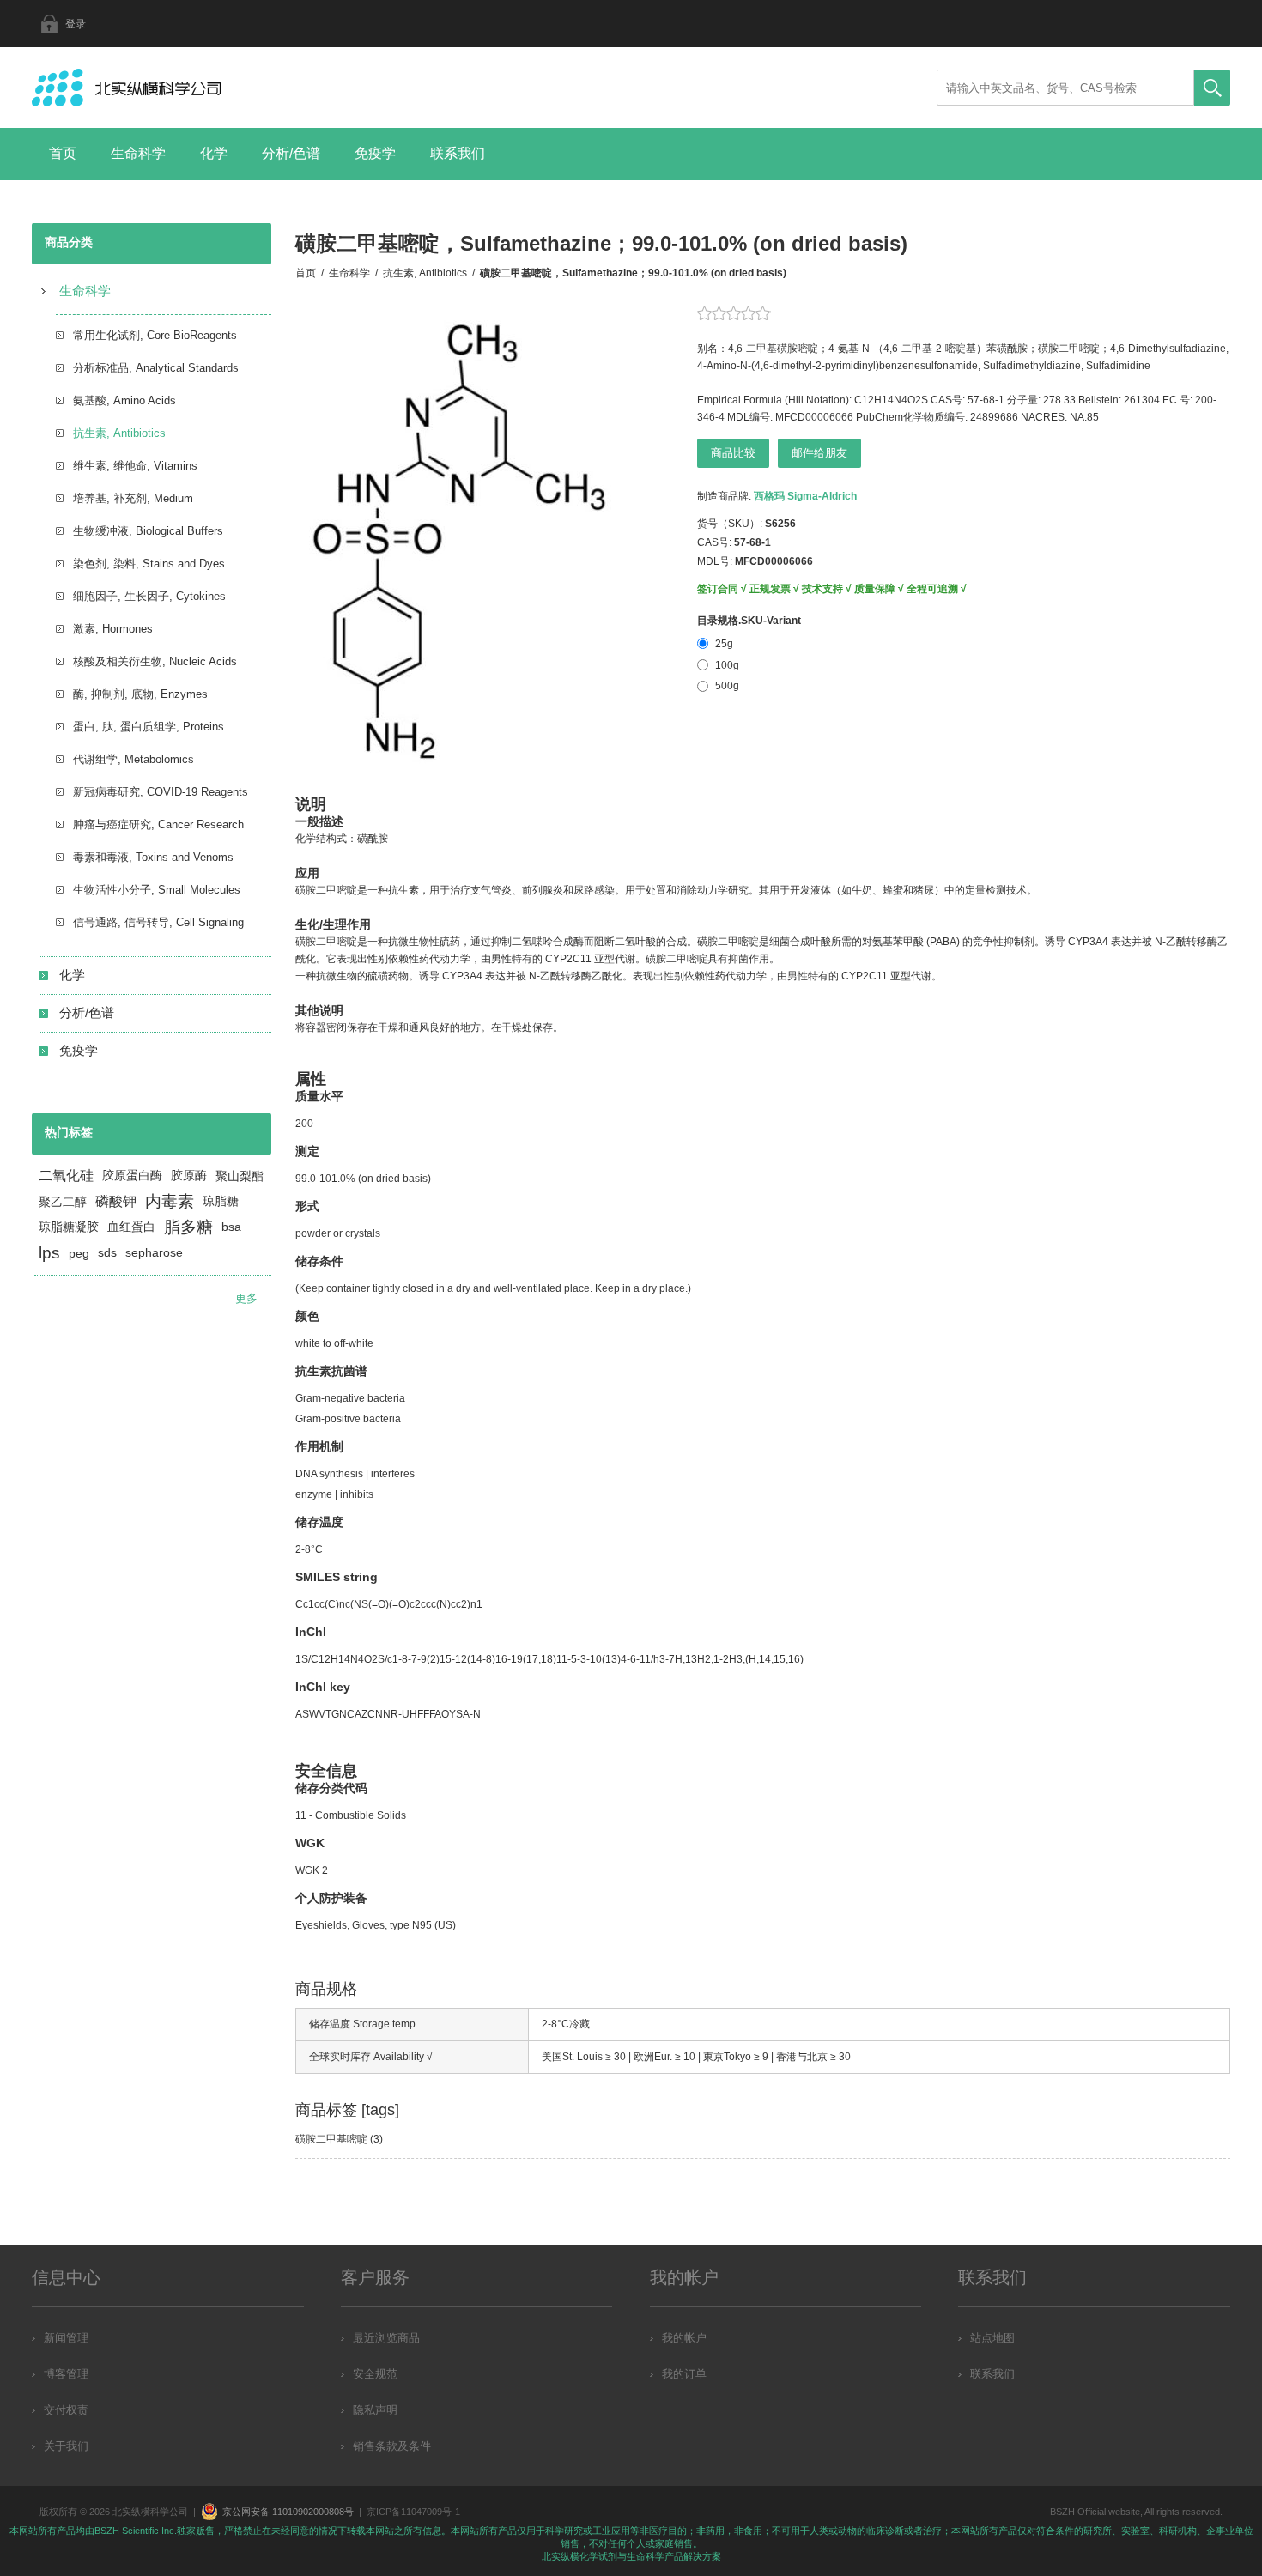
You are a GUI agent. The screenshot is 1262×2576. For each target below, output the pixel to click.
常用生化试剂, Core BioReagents (155, 335)
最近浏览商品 (386, 2338)
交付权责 (66, 2410)
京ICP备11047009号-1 (413, 2512)
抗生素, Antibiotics (119, 433)
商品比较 (733, 453)
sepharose (154, 1253)
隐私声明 (375, 2410)
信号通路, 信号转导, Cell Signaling (158, 922)
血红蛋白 (131, 1227)
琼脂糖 (221, 1201)
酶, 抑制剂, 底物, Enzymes (140, 694)
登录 (76, 24)
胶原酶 (189, 1176)
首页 (63, 153)
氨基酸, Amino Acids (124, 400)
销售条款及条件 (392, 2446)
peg (79, 1253)
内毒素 (170, 1201)
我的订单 (684, 2374)
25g (724, 644)
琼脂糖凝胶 (69, 1227)
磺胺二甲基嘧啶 (331, 2139)
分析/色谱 (291, 153)
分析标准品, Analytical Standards (156, 368)
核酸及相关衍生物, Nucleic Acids (155, 661)
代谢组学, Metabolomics (133, 759)
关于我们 (66, 2446)
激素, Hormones (113, 629)
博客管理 (66, 2374)
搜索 (1212, 88)
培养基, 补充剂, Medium (133, 498)
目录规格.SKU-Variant (749, 621)
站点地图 (992, 2338)
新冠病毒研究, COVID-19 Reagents (161, 792)
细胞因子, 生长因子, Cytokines (149, 596)
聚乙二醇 (63, 1202)
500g (727, 686)
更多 (246, 1298)
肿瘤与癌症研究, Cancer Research (158, 824)
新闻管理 (66, 2338)
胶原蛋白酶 (132, 1176)
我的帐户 (684, 2338)
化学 (214, 153)
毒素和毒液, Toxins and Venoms (153, 857)
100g (727, 665)
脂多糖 (188, 1227)
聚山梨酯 (240, 1176)
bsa (231, 1227)
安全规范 (375, 2374)
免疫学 (375, 153)
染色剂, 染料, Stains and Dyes (149, 564)
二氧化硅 (66, 1176)
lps (49, 1253)
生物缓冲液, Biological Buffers (148, 531)
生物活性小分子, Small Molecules (157, 890)
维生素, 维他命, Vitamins (135, 466)
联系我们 (458, 153)
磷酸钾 (116, 1201)
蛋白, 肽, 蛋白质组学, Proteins (149, 727)
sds (107, 1253)
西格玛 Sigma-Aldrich (805, 496)
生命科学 (138, 153)
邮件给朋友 (819, 453)
